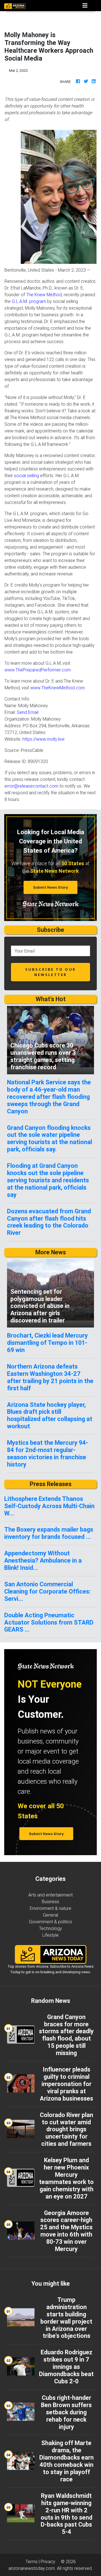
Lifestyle (50, 1935)
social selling (27, 475)
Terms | (33, 2561)
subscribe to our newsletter (50, 972)
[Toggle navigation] (85, 6)
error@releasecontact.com (31, 786)
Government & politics (50, 1922)
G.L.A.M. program (29, 301)
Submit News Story (50, 887)
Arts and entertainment (50, 1895)
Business (50, 1901)
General (50, 1915)
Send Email (28, 712)
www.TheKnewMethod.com (58, 688)
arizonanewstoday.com (32, 2568)
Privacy (48, 2561)
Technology (50, 1928)
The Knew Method (44, 295)
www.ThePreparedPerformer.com (38, 670)
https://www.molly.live (43, 739)
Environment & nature (50, 1908)
